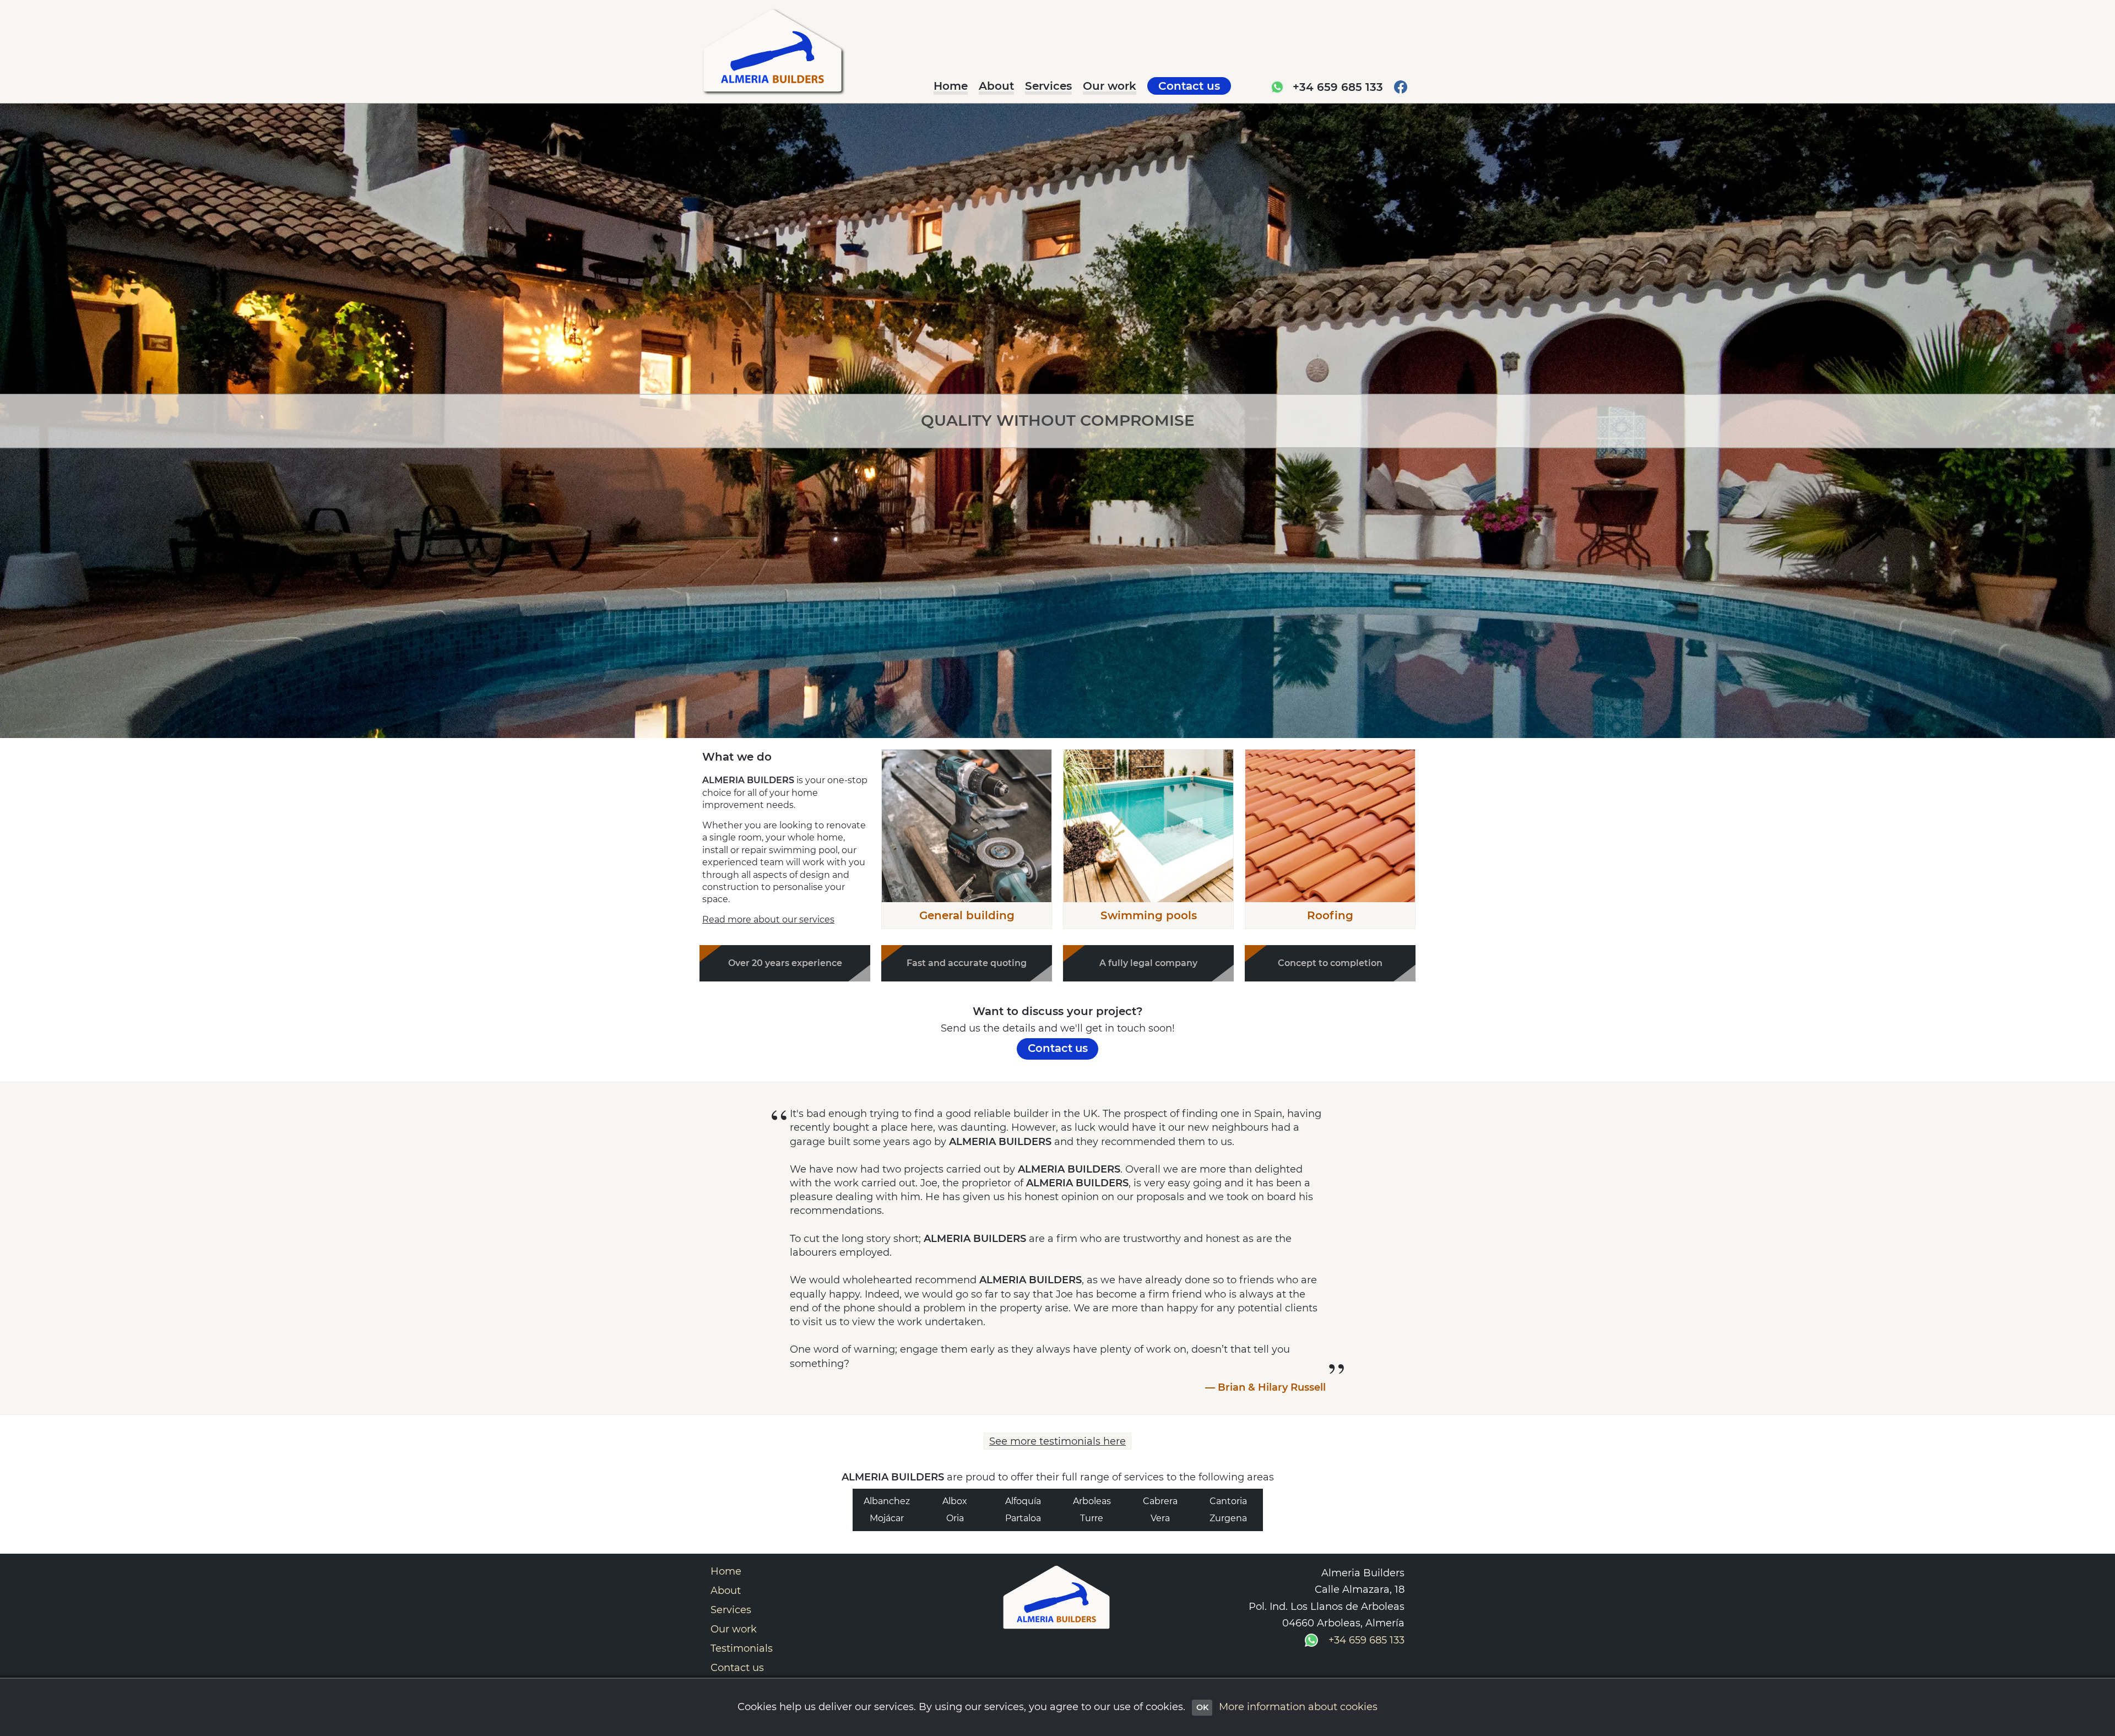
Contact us (737, 1668)
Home (726, 1571)
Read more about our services (768, 919)
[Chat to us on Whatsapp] (1277, 88)
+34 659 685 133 (1338, 87)
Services (731, 1610)
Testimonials (742, 1648)
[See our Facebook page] (1401, 88)
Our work (734, 1629)
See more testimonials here (1057, 1441)
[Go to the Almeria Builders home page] (774, 54)
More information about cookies (1298, 1707)
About (726, 1591)
